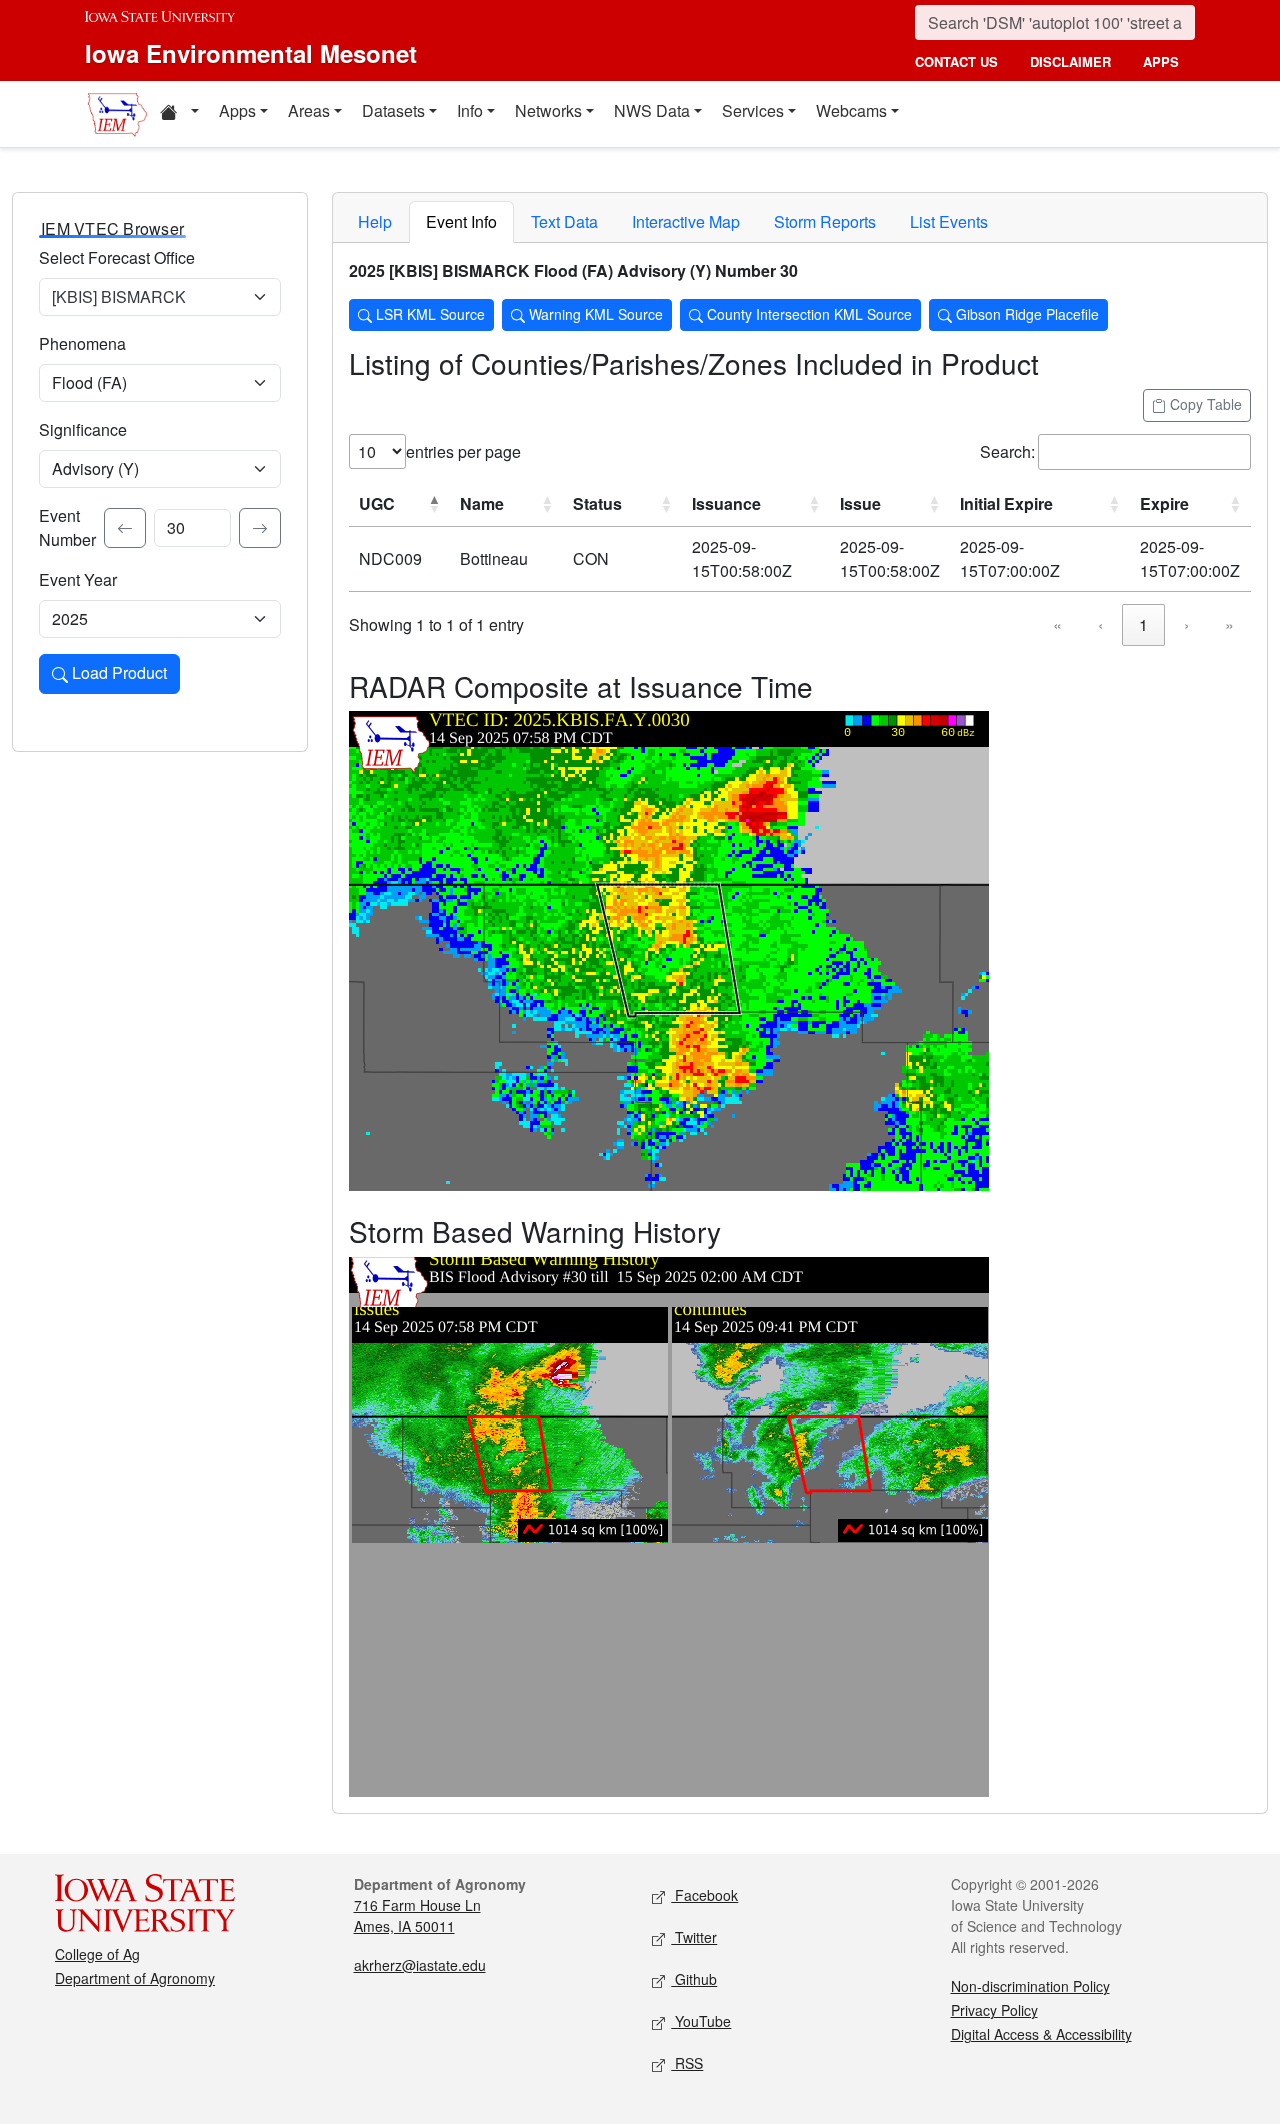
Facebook (704, 1895)
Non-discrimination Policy (1030, 1986)
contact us (956, 61)
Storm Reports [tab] (825, 221)
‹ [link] (1100, 624)
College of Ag (97, 1954)
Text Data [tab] (564, 221)
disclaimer (1070, 61)
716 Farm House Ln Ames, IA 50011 (417, 1915)
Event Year (78, 579)
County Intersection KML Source (807, 314)
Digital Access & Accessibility (1041, 2034)
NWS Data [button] (652, 110)
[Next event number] (260, 528)
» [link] (1229, 624)
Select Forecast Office (117, 257)
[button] (179, 114)
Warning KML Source (594, 314)
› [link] (1186, 624)
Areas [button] (309, 110)
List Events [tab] (949, 221)
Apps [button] (237, 110)
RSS (687, 2063)
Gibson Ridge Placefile (1025, 314)
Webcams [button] (851, 110)
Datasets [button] (393, 110)
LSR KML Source (428, 314)
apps (1161, 61)
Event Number (67, 527)
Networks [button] (548, 110)
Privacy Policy (994, 2010)
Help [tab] (375, 221)
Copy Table (1204, 404)
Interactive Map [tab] (686, 221)
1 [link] (1143, 624)
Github (694, 1979)
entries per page (463, 451)
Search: (1007, 451)
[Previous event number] (125, 528)
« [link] (1057, 624)
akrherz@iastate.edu (420, 1965)
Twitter (694, 1937)
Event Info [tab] (461, 221)
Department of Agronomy (135, 1978)
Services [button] (753, 110)
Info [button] (470, 110)
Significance (83, 429)
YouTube (701, 2021)
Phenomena (82, 343)
